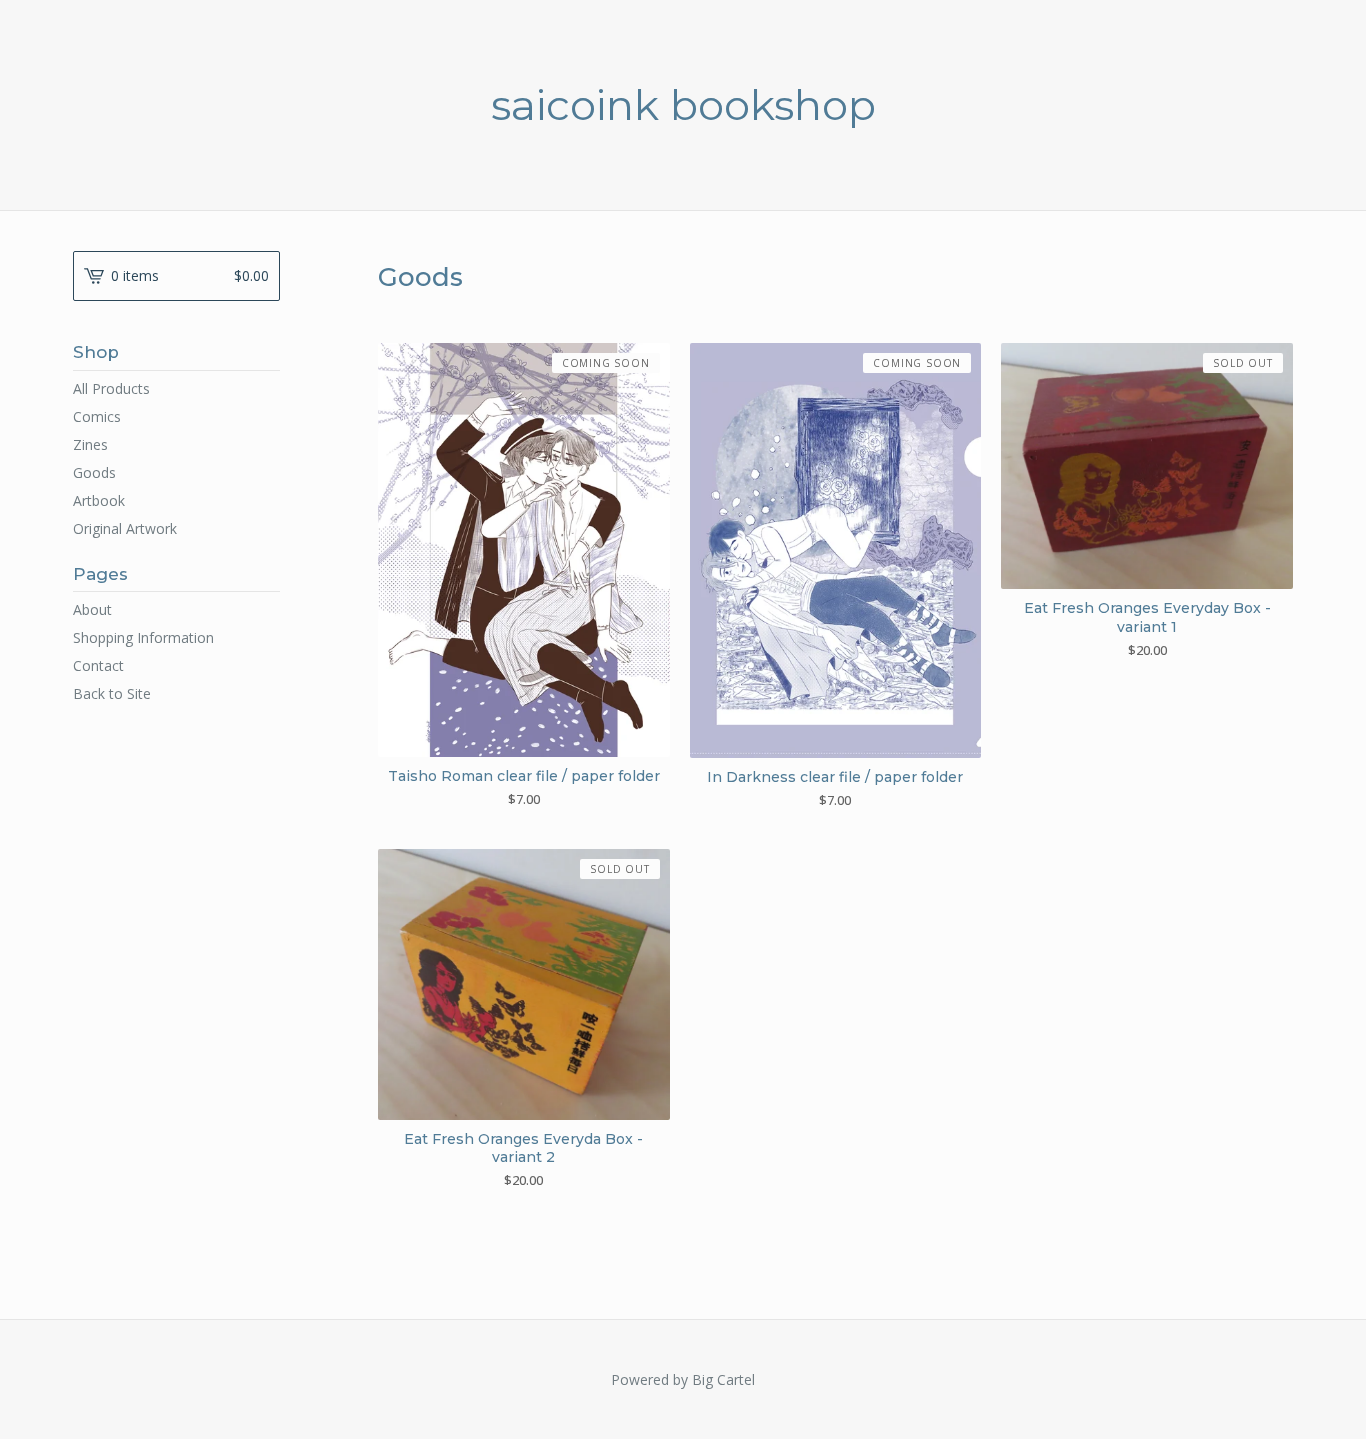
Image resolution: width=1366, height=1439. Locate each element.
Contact (98, 665)
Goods (94, 472)
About (92, 609)
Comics (97, 416)
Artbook (99, 500)
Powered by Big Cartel (683, 1379)
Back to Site (112, 693)
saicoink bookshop (683, 105)
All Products (111, 388)
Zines (90, 444)
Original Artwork (125, 528)
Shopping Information (143, 637)
